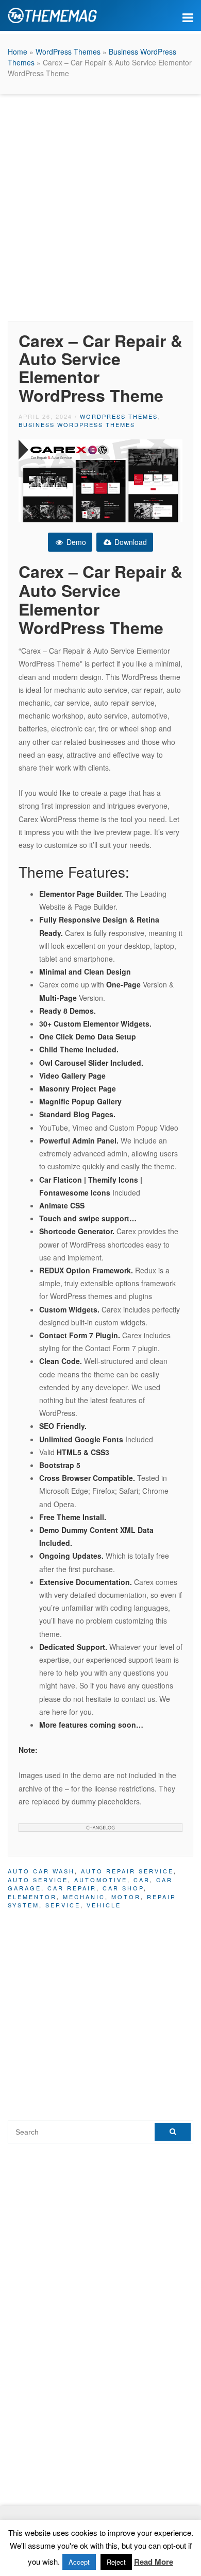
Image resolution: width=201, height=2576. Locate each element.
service (63, 1905)
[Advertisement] (100, 205)
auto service (38, 1880)
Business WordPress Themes (77, 424)
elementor (32, 1897)
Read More (154, 2562)
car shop (123, 1888)
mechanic (84, 1897)
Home (18, 52)
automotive (101, 1880)
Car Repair (72, 1888)
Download (130, 542)
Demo (75, 542)
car (142, 1880)
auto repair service (127, 1871)
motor (126, 1897)
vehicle (104, 1905)
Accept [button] (79, 2562)
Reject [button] (116, 2562)
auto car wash (41, 1871)
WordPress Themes (68, 52)
